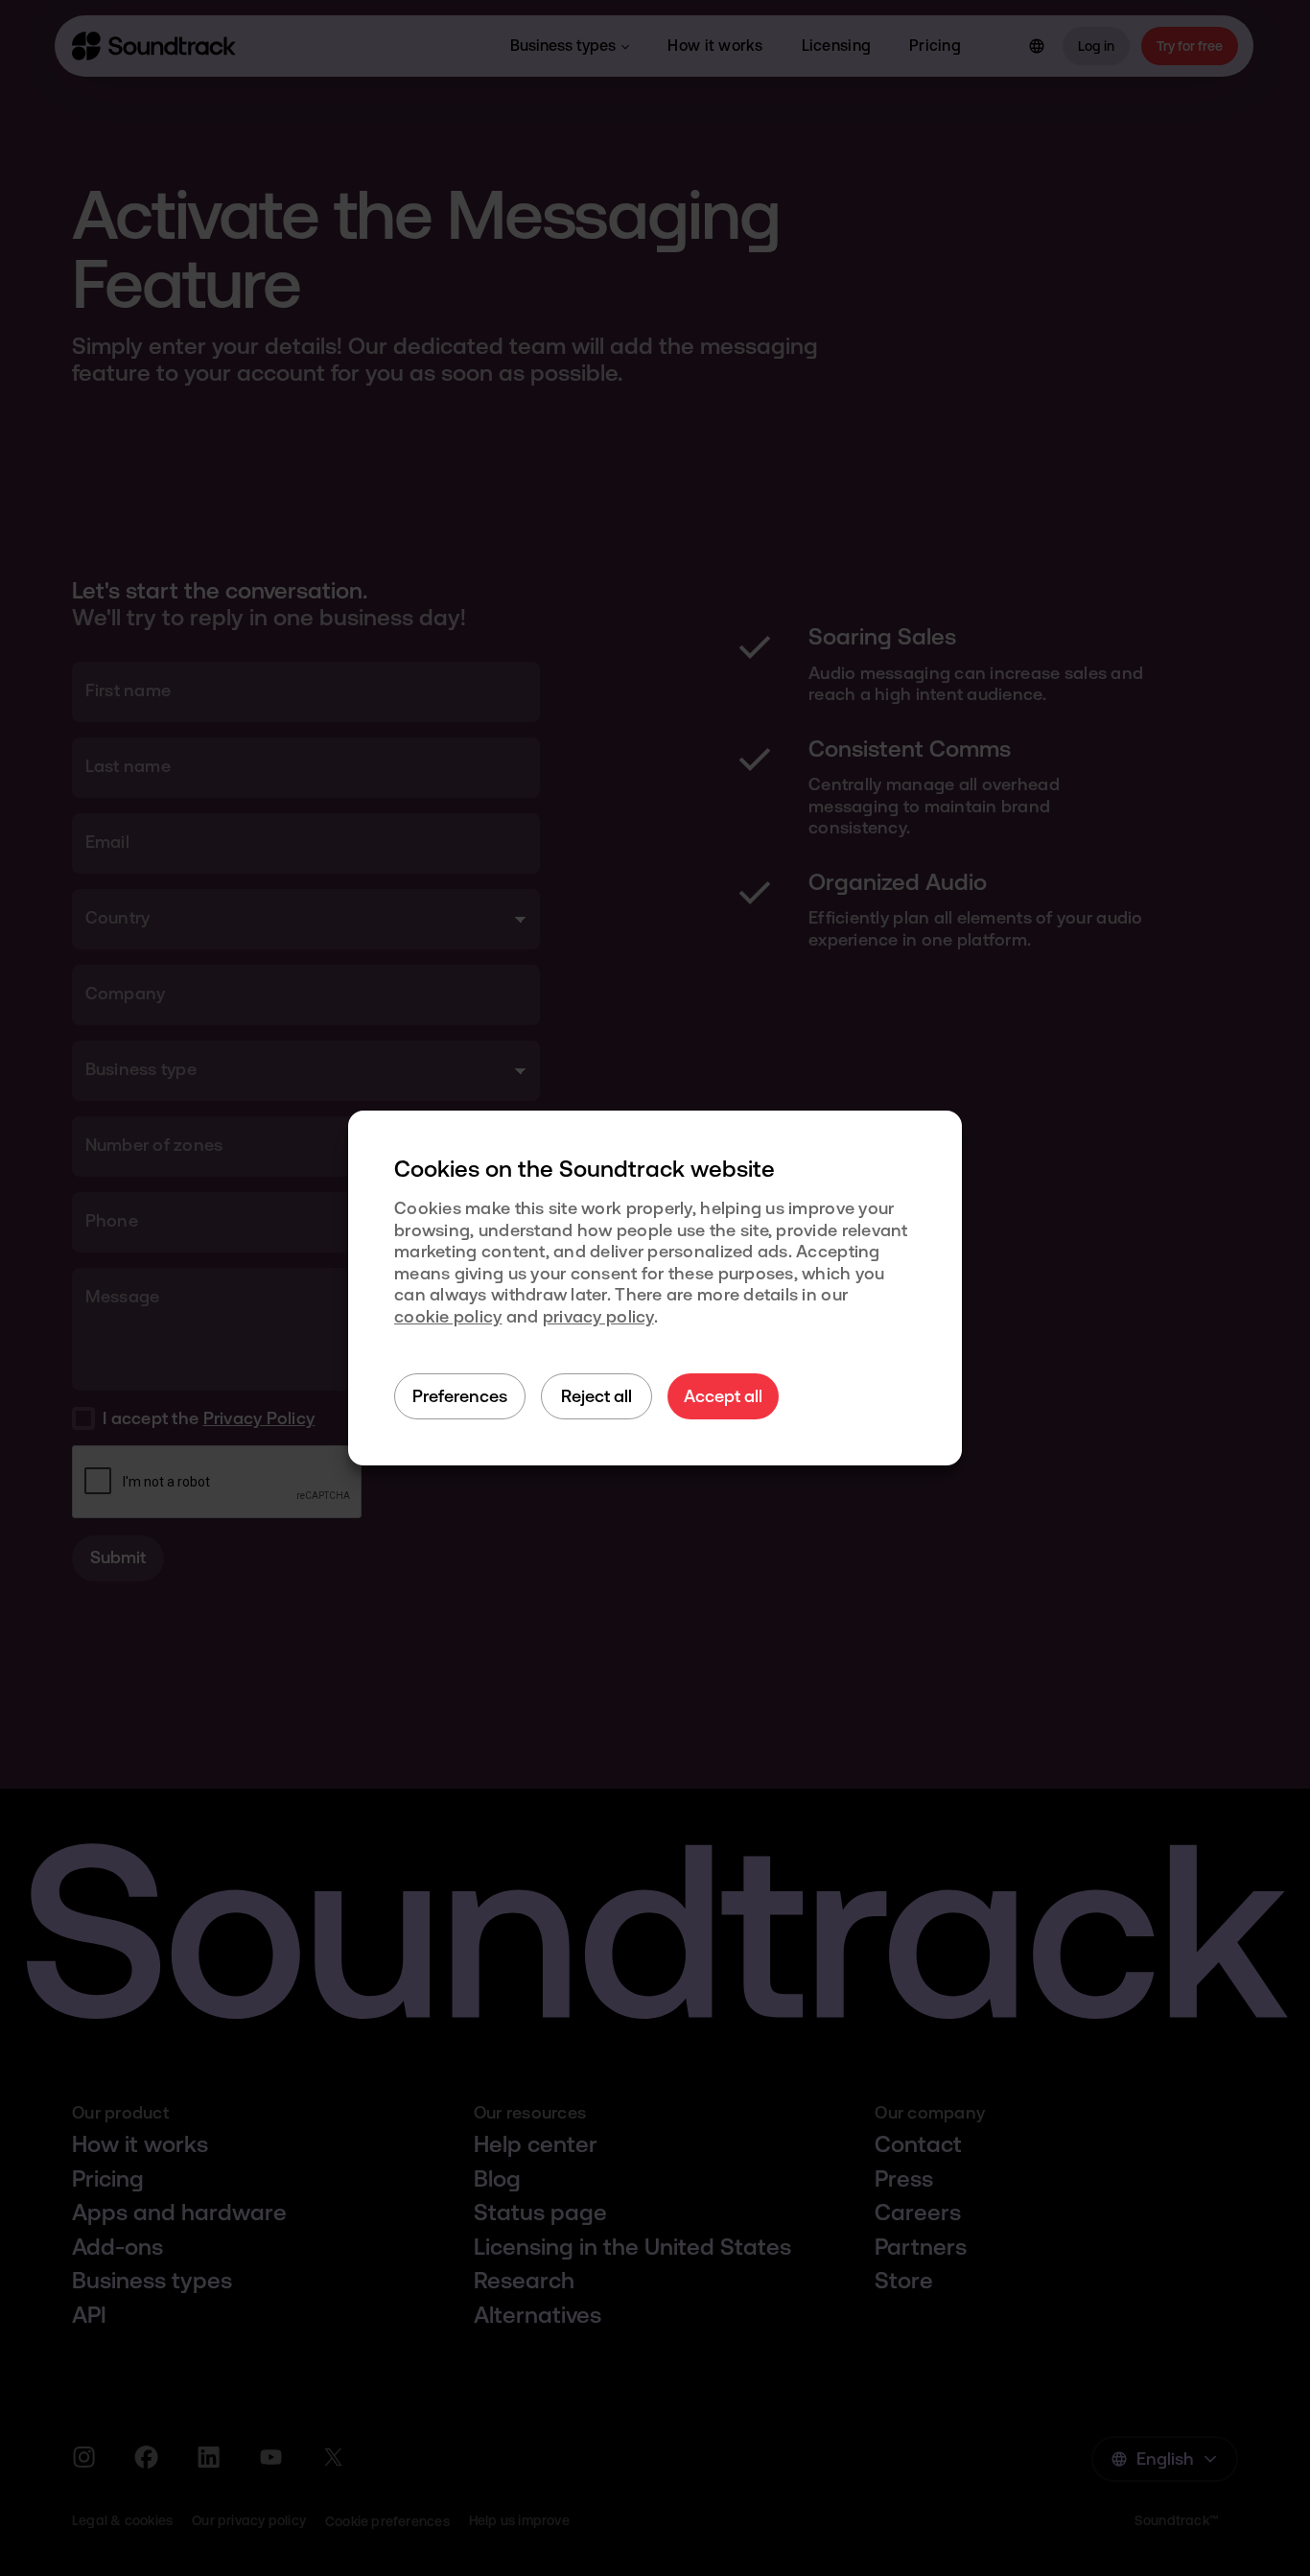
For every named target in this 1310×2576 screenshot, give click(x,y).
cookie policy (448, 1316)
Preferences (460, 1396)
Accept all (723, 1396)
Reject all (597, 1396)
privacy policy (598, 1316)
